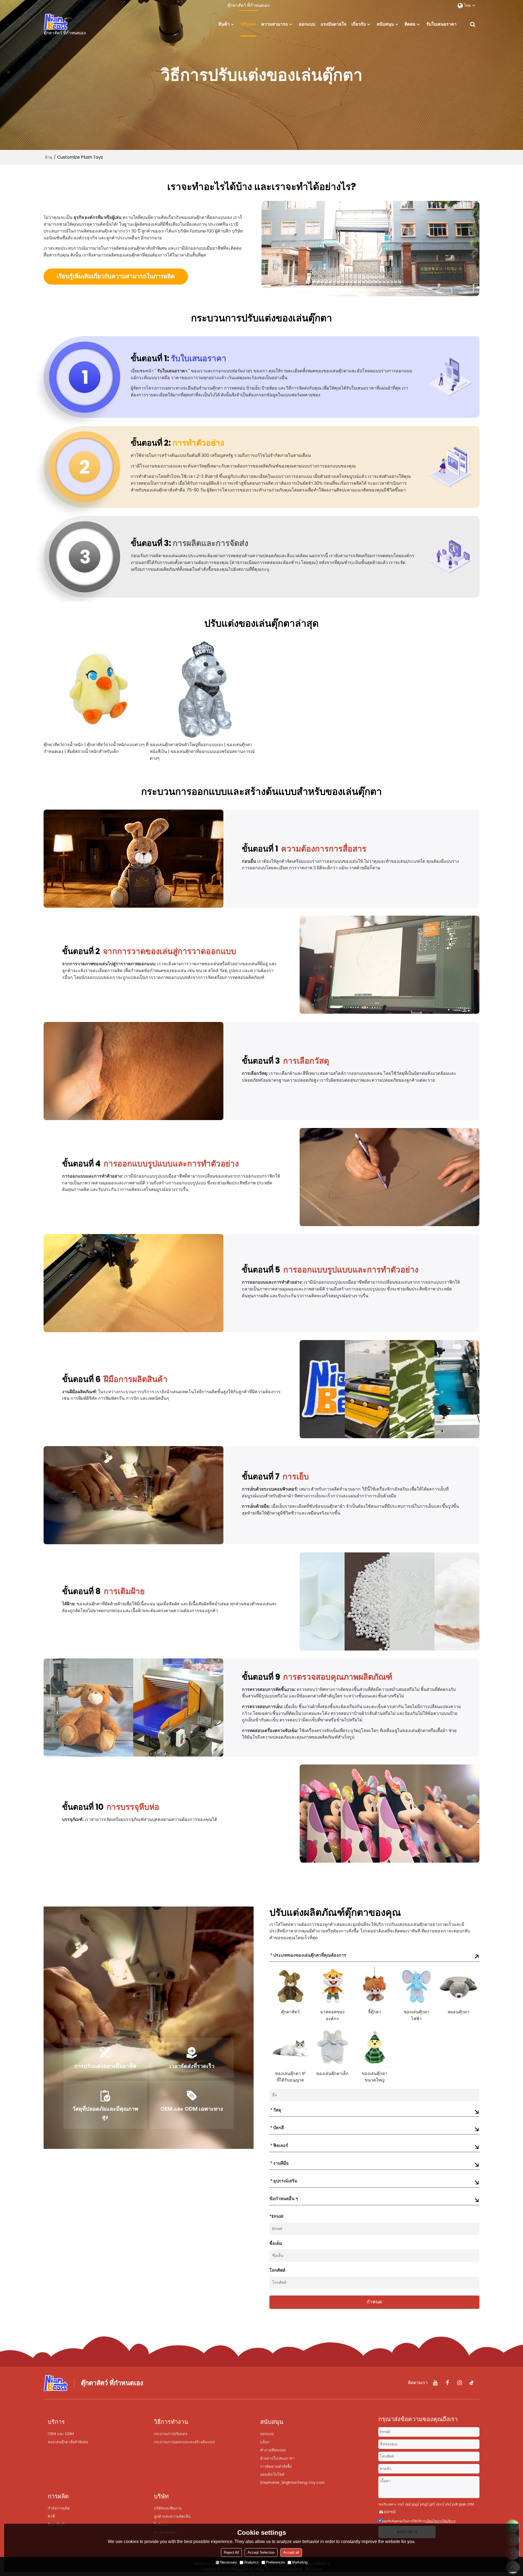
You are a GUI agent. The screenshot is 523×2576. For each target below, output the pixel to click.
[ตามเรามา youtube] (435, 2383)
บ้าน (49, 157)
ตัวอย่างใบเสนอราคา (277, 2458)
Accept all (291, 2552)
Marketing (300, 2562)
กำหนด (374, 2302)
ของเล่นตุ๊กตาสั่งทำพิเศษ (68, 2442)
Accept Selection (261, 2552)
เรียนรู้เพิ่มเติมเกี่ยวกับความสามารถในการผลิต (116, 276)
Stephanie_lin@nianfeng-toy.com (292, 2483)
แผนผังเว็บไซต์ (272, 2474)
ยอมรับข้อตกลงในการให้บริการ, (419, 2521)
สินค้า (224, 24)
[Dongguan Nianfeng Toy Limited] (65, 22)
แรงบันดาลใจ (333, 24)
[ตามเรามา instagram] (460, 2383)
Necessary (229, 2562)
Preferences (275, 2562)
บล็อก (265, 2442)
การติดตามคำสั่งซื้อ (276, 2466)
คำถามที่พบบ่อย (273, 2450)
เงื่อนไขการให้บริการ (441, 2521)
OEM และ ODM (61, 2434)
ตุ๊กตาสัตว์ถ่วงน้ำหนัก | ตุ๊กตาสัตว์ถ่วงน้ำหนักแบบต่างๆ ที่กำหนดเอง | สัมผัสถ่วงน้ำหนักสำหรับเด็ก (96, 748)
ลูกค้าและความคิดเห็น (172, 2516)
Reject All (231, 2552)
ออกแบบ (307, 24)
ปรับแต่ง (248, 24)
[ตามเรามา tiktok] (472, 2383)
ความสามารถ (275, 24)
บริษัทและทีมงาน (168, 2508)
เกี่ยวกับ (359, 24)
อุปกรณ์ (390, 2512)
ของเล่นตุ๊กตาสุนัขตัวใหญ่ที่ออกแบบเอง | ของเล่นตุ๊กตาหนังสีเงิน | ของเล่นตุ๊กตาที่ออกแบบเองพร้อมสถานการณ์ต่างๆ (202, 751)
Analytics (251, 2562)
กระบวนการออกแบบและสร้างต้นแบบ (184, 2442)
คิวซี (51, 2516)
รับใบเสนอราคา (441, 24)
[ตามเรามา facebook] (447, 2383)
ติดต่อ (410, 24)
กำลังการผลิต (59, 2508)
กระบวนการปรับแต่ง (171, 2434)
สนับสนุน (385, 24)
